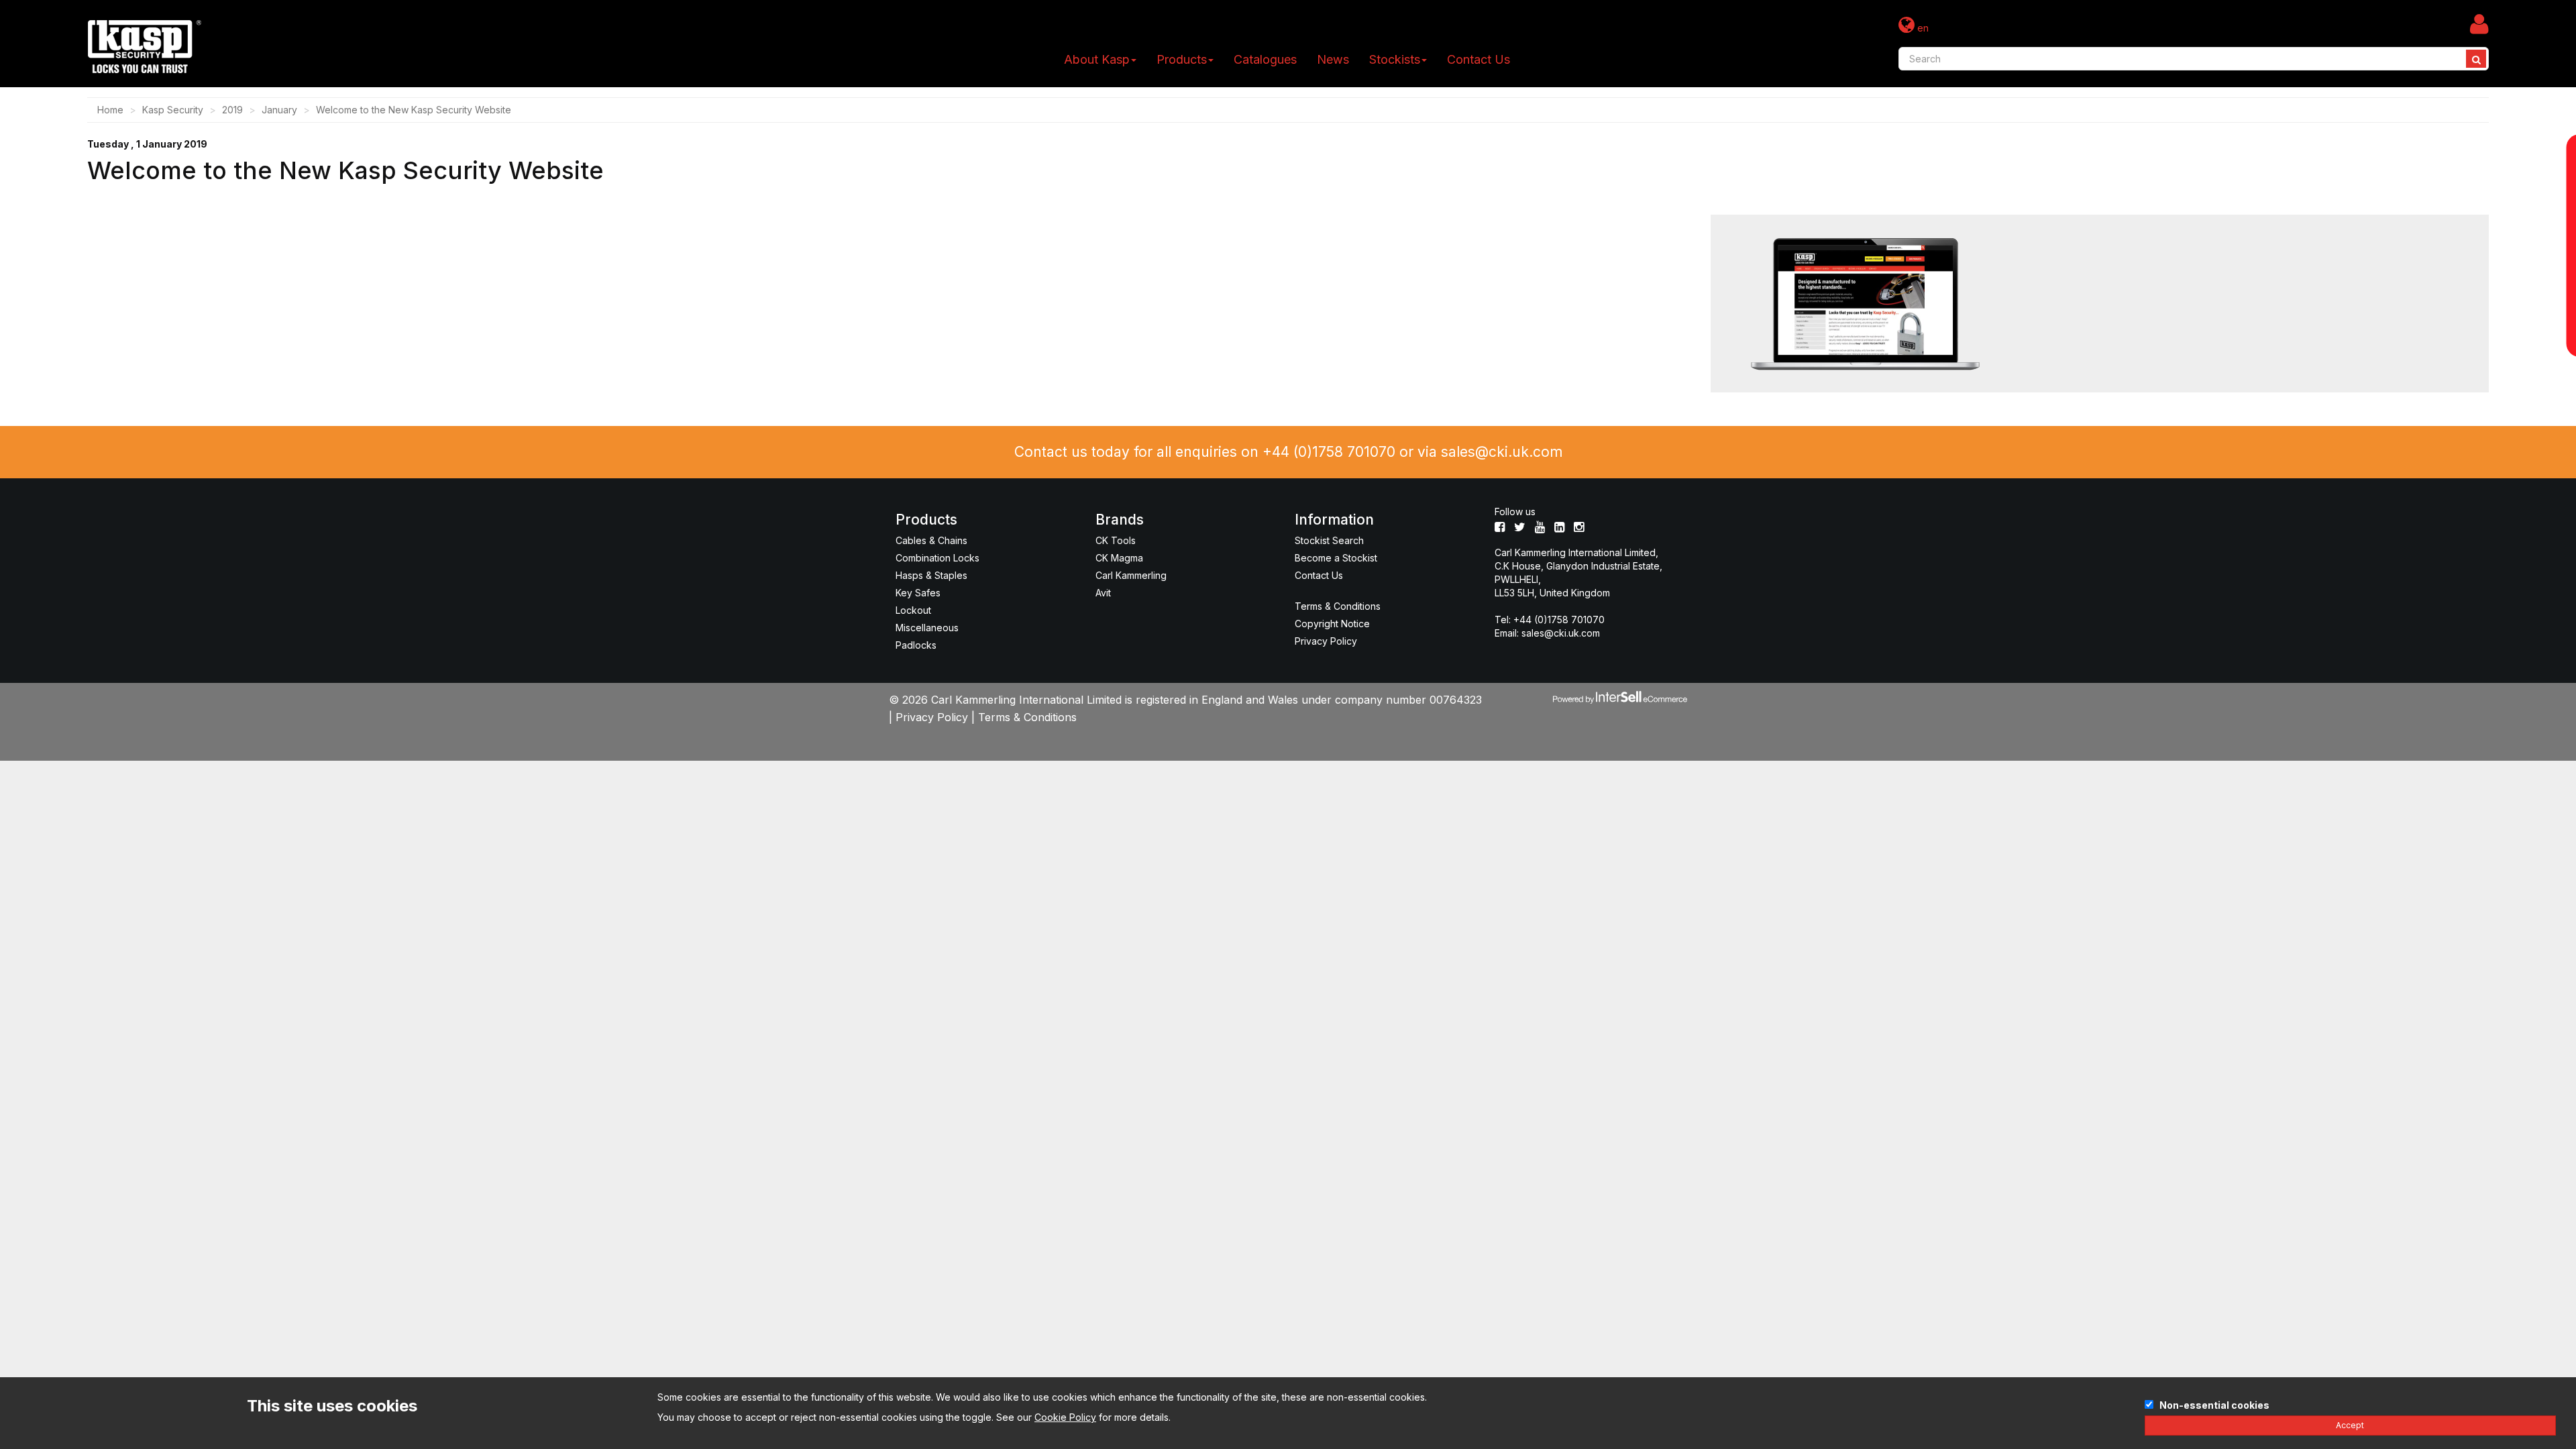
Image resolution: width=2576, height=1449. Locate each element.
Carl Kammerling (1131, 575)
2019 (232, 110)
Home (110, 110)
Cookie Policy (1065, 1417)
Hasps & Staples (931, 575)
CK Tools (1116, 540)
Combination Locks (937, 558)
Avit (1103, 593)
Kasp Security (173, 110)
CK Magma (1119, 558)
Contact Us (1479, 59)
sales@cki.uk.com (1502, 452)
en (1922, 28)
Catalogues (1265, 59)
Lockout (913, 610)
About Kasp (1097, 59)
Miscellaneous (927, 628)
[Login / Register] (2479, 23)
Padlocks (916, 645)
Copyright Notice (1332, 624)
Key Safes (918, 593)
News (1333, 59)
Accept (2350, 1425)
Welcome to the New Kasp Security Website (414, 110)
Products (1182, 59)
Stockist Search (1329, 540)
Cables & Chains (931, 540)
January (279, 110)
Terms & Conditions (1338, 606)
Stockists (1395, 59)
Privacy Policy (1326, 641)
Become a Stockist (1336, 558)
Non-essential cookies (2214, 1405)
